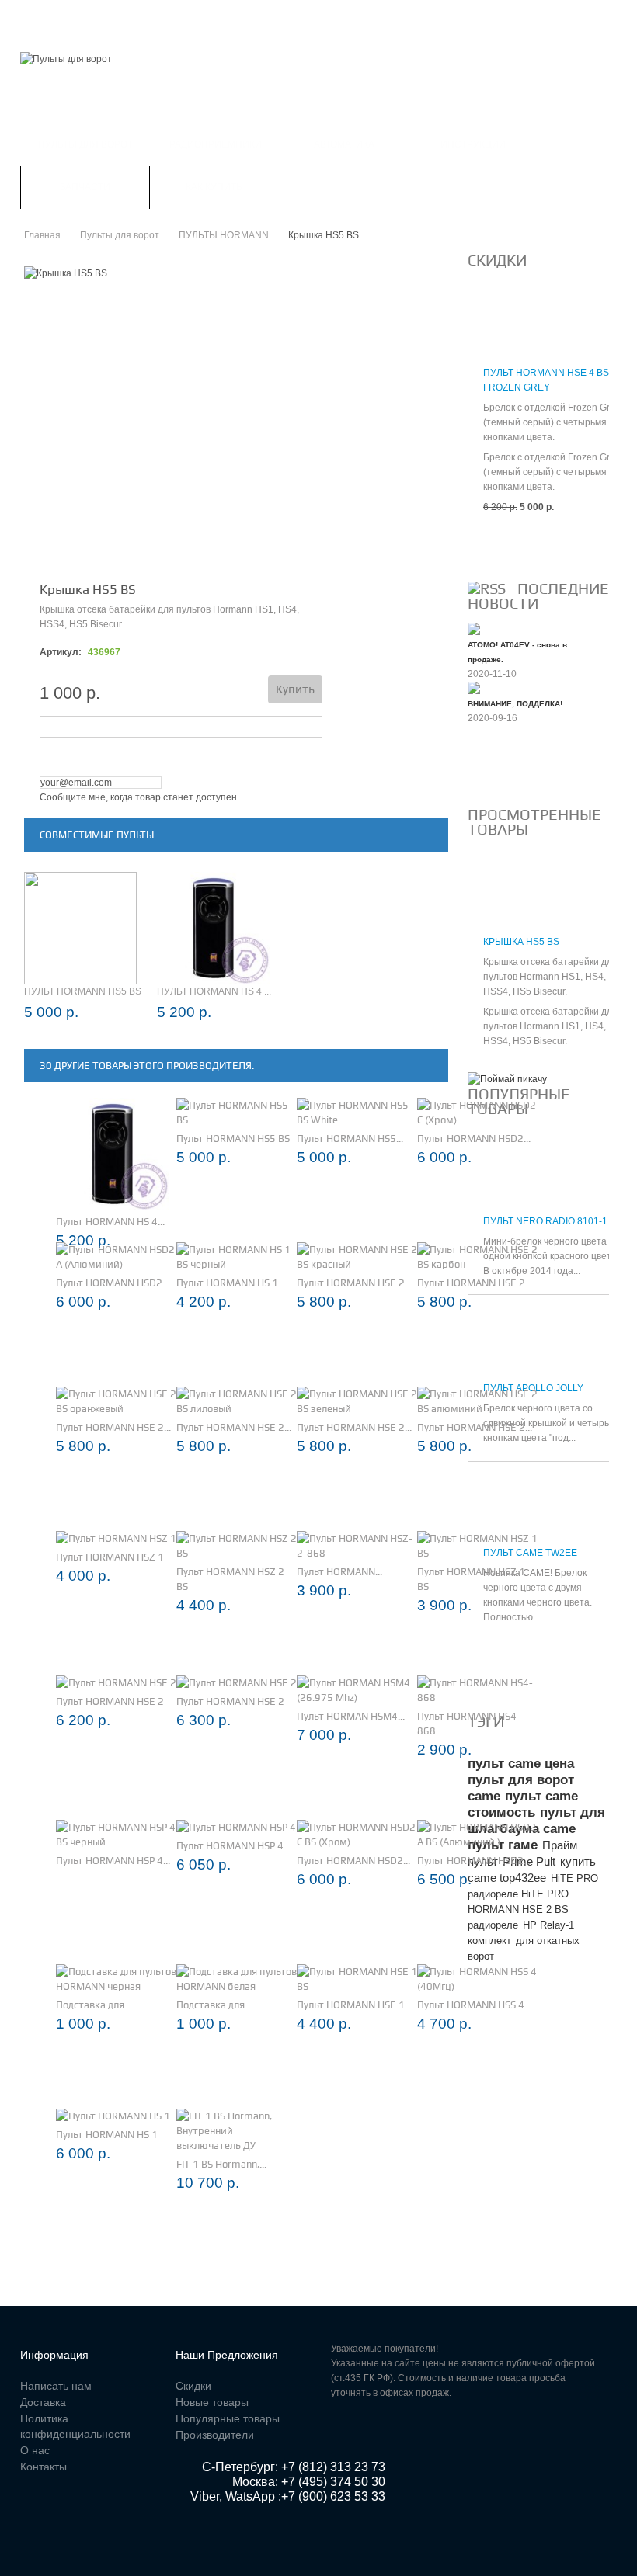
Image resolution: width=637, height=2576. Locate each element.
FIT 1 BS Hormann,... (221, 2164)
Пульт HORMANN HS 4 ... (214, 991)
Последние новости (538, 596)
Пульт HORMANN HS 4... (110, 1222)
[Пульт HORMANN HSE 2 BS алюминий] (477, 1401)
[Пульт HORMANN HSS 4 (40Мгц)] (477, 1979)
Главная (42, 19)
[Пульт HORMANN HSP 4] (236, 1827)
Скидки (106, 19)
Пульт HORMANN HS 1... (231, 1283)
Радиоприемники (216, 144)
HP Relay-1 (548, 1925)
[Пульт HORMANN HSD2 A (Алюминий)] (116, 1257)
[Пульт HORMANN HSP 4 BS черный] (116, 1835)
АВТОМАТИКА (344, 144)
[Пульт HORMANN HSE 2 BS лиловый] (237, 1401)
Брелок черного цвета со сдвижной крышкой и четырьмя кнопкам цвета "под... (552, 1423)
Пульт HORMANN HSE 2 (110, 1701)
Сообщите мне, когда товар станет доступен (138, 797)
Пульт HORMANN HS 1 (107, 2135)
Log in (585, 19)
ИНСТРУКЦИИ (473, 144)
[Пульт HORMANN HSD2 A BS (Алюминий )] (477, 1835)
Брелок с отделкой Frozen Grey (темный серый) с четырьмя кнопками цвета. (552, 422)
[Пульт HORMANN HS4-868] (477, 1690)
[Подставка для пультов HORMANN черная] (116, 1979)
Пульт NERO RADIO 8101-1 (545, 1221)
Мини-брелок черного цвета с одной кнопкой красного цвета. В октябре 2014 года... (551, 1256)
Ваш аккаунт (181, 19)
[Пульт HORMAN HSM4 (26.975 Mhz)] (357, 1690)
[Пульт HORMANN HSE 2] (116, 1683)
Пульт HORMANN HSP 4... (113, 1861)
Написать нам (273, 19)
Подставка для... (94, 2005)
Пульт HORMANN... (339, 1572)
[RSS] (487, 588)
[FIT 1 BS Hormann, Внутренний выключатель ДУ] (237, 2131)
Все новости (509, 770)
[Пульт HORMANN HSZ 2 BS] (237, 1546)
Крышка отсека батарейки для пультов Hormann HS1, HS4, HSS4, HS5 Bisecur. (550, 977)
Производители (215, 2435)
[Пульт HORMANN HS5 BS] (237, 1113)
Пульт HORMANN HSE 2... (354, 1283)
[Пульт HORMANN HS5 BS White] (357, 1113)
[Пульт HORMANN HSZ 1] (116, 1538)
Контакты (359, 19)
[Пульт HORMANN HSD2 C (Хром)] (477, 1113)
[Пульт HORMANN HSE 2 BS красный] (357, 1257)
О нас (35, 2450)
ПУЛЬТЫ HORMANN (224, 235)
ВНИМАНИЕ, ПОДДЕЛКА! (515, 704)
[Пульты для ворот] (66, 59)
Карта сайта (439, 19)
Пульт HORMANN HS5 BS (83, 991)
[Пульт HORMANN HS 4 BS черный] (112, 1154)
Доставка (43, 2402)
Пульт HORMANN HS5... (350, 1139)
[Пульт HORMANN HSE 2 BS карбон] (477, 1257)
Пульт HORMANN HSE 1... (354, 2005)
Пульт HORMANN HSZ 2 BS (230, 1579)
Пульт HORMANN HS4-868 (469, 1724)
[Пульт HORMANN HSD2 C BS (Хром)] (357, 1835)
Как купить (214, 187)
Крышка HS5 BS (521, 942)
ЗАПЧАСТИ (85, 187)
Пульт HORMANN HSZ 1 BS (471, 1579)
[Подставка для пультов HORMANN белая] (237, 1979)
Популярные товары (228, 2418)
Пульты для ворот (85, 144)
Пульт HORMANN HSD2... (474, 1139)
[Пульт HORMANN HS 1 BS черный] (237, 1257)
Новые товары (212, 2402)
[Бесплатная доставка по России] (507, 1079)
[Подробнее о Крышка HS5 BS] (495, 899)
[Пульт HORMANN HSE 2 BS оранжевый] (116, 1401)
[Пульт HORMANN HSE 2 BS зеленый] (357, 1401)
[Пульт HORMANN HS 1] (113, 2116)
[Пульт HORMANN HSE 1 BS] (357, 1979)
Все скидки (505, 544)
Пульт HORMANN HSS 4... (474, 2005)
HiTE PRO (574, 1878)
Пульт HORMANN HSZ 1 (110, 1557)
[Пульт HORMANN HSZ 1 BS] (477, 1546)
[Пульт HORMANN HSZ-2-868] (357, 1546)
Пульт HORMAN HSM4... (351, 1716)
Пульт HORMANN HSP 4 (230, 1846)
